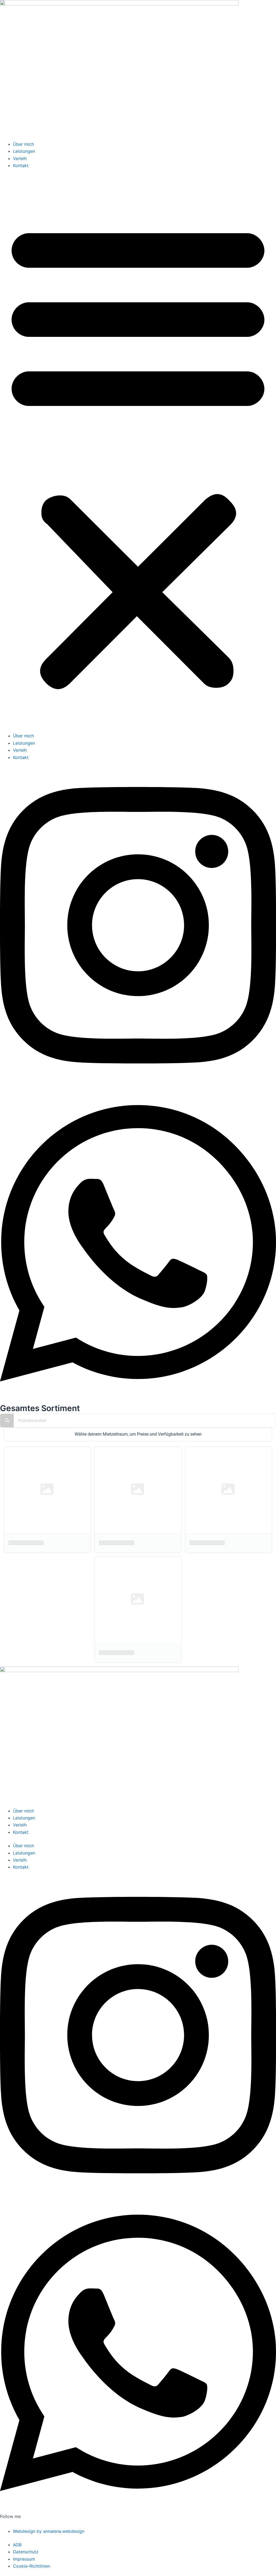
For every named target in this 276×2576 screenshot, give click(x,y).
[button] (138, 454)
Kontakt (21, 165)
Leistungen (24, 151)
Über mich (23, 144)
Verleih (20, 158)
